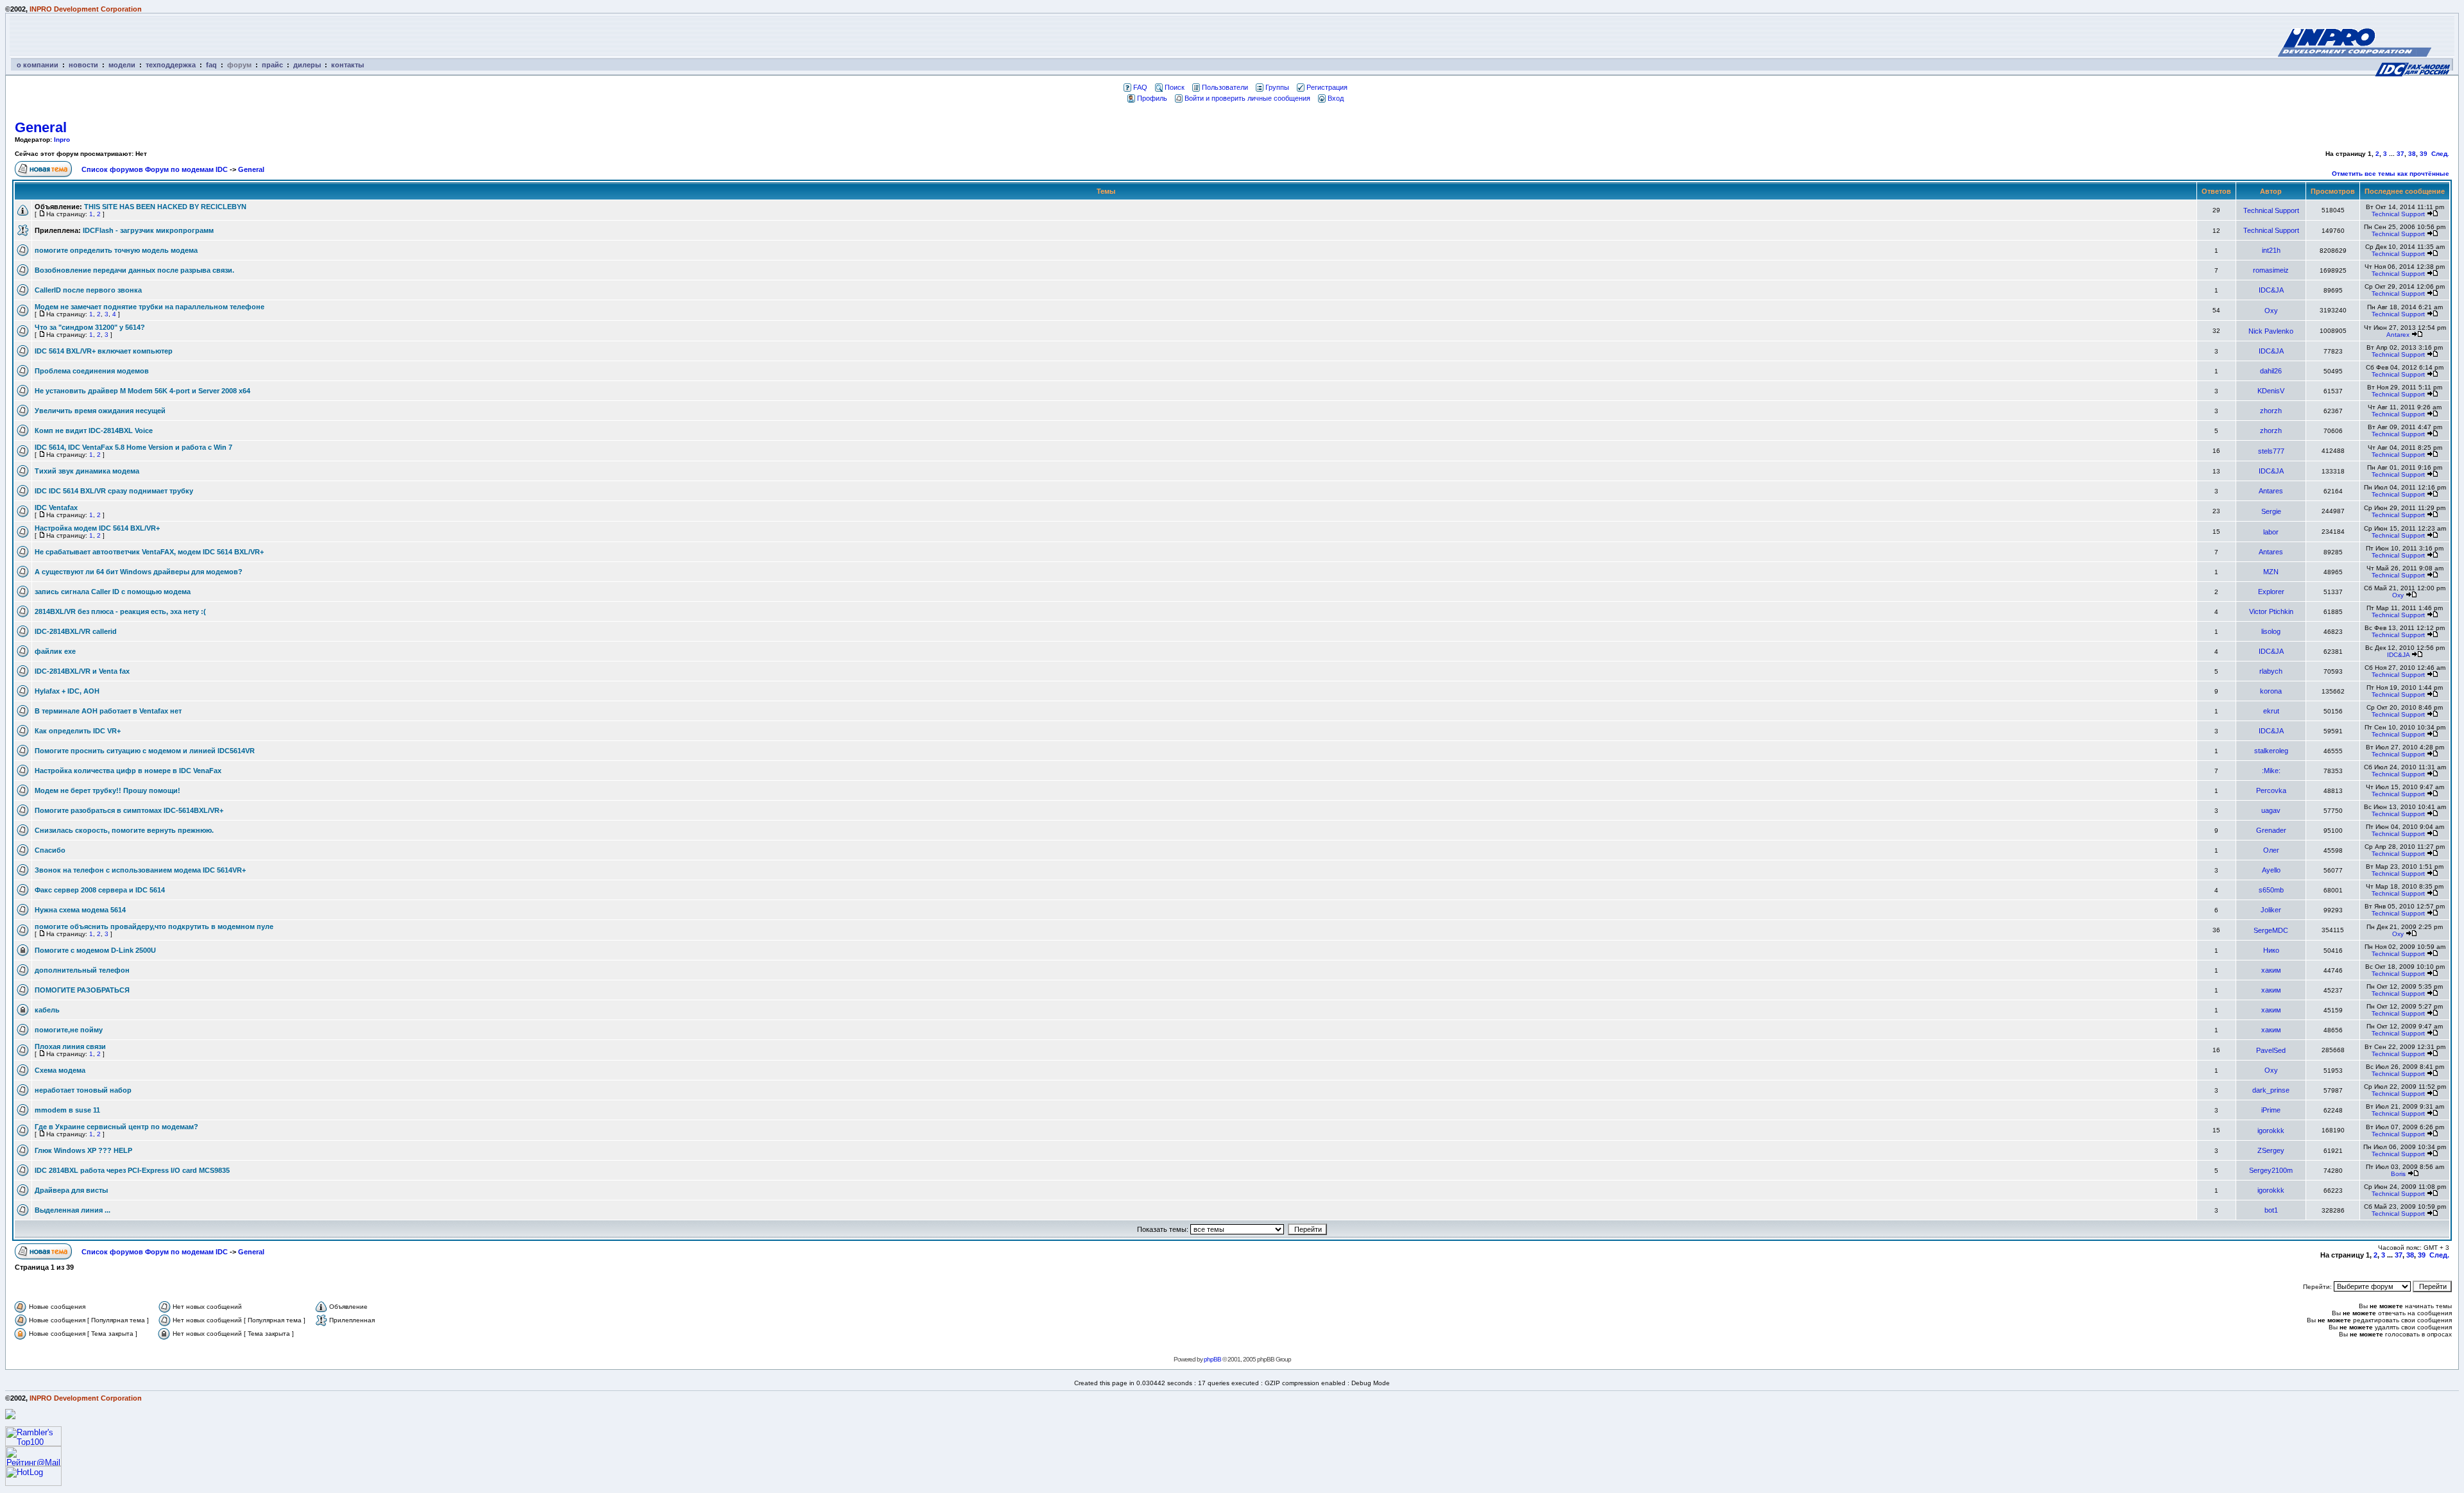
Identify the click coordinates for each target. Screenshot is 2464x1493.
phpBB (1212, 1359)
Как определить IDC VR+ (78, 731)
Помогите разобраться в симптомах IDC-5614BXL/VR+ (129, 810)
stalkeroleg (2271, 751)
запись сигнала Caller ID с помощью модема (113, 592)
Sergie (2271, 511)
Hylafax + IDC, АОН (67, 691)
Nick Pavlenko (2271, 331)
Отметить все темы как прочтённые (2391, 174)
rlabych (2271, 671)
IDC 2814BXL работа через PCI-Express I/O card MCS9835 (132, 1170)
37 (2400, 154)
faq (211, 65)
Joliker (2271, 910)
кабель (47, 1010)
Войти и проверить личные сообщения (1247, 98)
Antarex (2398, 335)
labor (2271, 532)
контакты (347, 65)
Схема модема (60, 1070)
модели (122, 65)
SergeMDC (2271, 930)
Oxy (2271, 311)
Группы (1277, 87)
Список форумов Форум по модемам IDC (155, 169)
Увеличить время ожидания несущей (100, 411)
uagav (2271, 810)
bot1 (2271, 1210)
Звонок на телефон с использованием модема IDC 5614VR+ (140, 870)
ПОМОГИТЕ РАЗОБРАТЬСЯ (82, 990)
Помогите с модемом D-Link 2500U (95, 950)
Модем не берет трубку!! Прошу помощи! (107, 790)
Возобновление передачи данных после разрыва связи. (134, 270)
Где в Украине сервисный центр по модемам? (116, 1127)
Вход (1336, 98)
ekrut (2271, 711)
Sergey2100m (2271, 1170)
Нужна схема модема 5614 (80, 910)
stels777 (2271, 451)
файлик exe (55, 651)
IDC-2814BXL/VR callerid (76, 631)
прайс (272, 65)
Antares (2271, 491)
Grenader (2271, 830)
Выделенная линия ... (73, 1210)
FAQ (1140, 87)
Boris (2398, 1174)
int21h (2271, 250)
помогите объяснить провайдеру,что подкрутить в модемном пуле (154, 926)
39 (2424, 154)
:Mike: (2271, 771)
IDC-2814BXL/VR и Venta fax (82, 671)
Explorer (2271, 592)
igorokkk (2271, 1130)
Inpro (62, 140)
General (41, 127)
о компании (38, 65)
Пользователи (1225, 87)
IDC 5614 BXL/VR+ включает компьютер (104, 351)
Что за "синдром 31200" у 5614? (90, 327)
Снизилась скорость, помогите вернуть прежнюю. (124, 830)
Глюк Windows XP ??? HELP (83, 1150)
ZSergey (2271, 1150)
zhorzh (2271, 411)
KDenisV (2271, 391)
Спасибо (50, 850)
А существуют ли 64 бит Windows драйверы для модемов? (139, 572)
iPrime (2271, 1110)
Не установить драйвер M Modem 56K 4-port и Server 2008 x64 (142, 391)
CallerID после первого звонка (88, 290)
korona (2271, 691)
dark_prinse (2271, 1090)
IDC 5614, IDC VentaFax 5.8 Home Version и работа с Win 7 (133, 447)
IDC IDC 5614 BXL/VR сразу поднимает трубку (114, 491)
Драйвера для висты (71, 1190)
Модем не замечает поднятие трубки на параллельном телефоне (150, 307)
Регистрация (1327, 87)
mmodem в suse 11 (67, 1110)
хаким (2271, 970)
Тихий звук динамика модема (87, 471)
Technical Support (2271, 210)
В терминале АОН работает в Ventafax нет (108, 711)
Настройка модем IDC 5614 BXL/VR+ (97, 528)
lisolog (2271, 631)
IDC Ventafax (56, 508)
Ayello (2271, 870)
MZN (2271, 572)
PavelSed (2271, 1050)
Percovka (2271, 790)
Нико (2271, 950)
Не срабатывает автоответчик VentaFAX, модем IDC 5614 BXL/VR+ (149, 552)
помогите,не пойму (69, 1030)
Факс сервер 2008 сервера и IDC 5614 (100, 890)
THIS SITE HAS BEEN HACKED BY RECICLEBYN (165, 207)
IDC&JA (2271, 290)
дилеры (307, 65)
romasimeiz (2271, 270)
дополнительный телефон (82, 970)
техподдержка (171, 65)
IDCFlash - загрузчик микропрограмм (148, 230)
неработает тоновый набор (83, 1090)
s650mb (2271, 890)
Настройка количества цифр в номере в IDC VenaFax (128, 771)
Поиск (1175, 87)
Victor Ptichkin (2271, 611)
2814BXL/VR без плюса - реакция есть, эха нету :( (120, 611)
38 (2412, 154)
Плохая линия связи (70, 1046)
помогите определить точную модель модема (116, 250)
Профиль (1152, 98)
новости (83, 65)
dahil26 (2271, 371)
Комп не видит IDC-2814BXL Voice (94, 431)
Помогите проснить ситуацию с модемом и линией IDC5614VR (145, 751)
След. (2440, 154)
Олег (2271, 850)
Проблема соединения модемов (92, 371)
